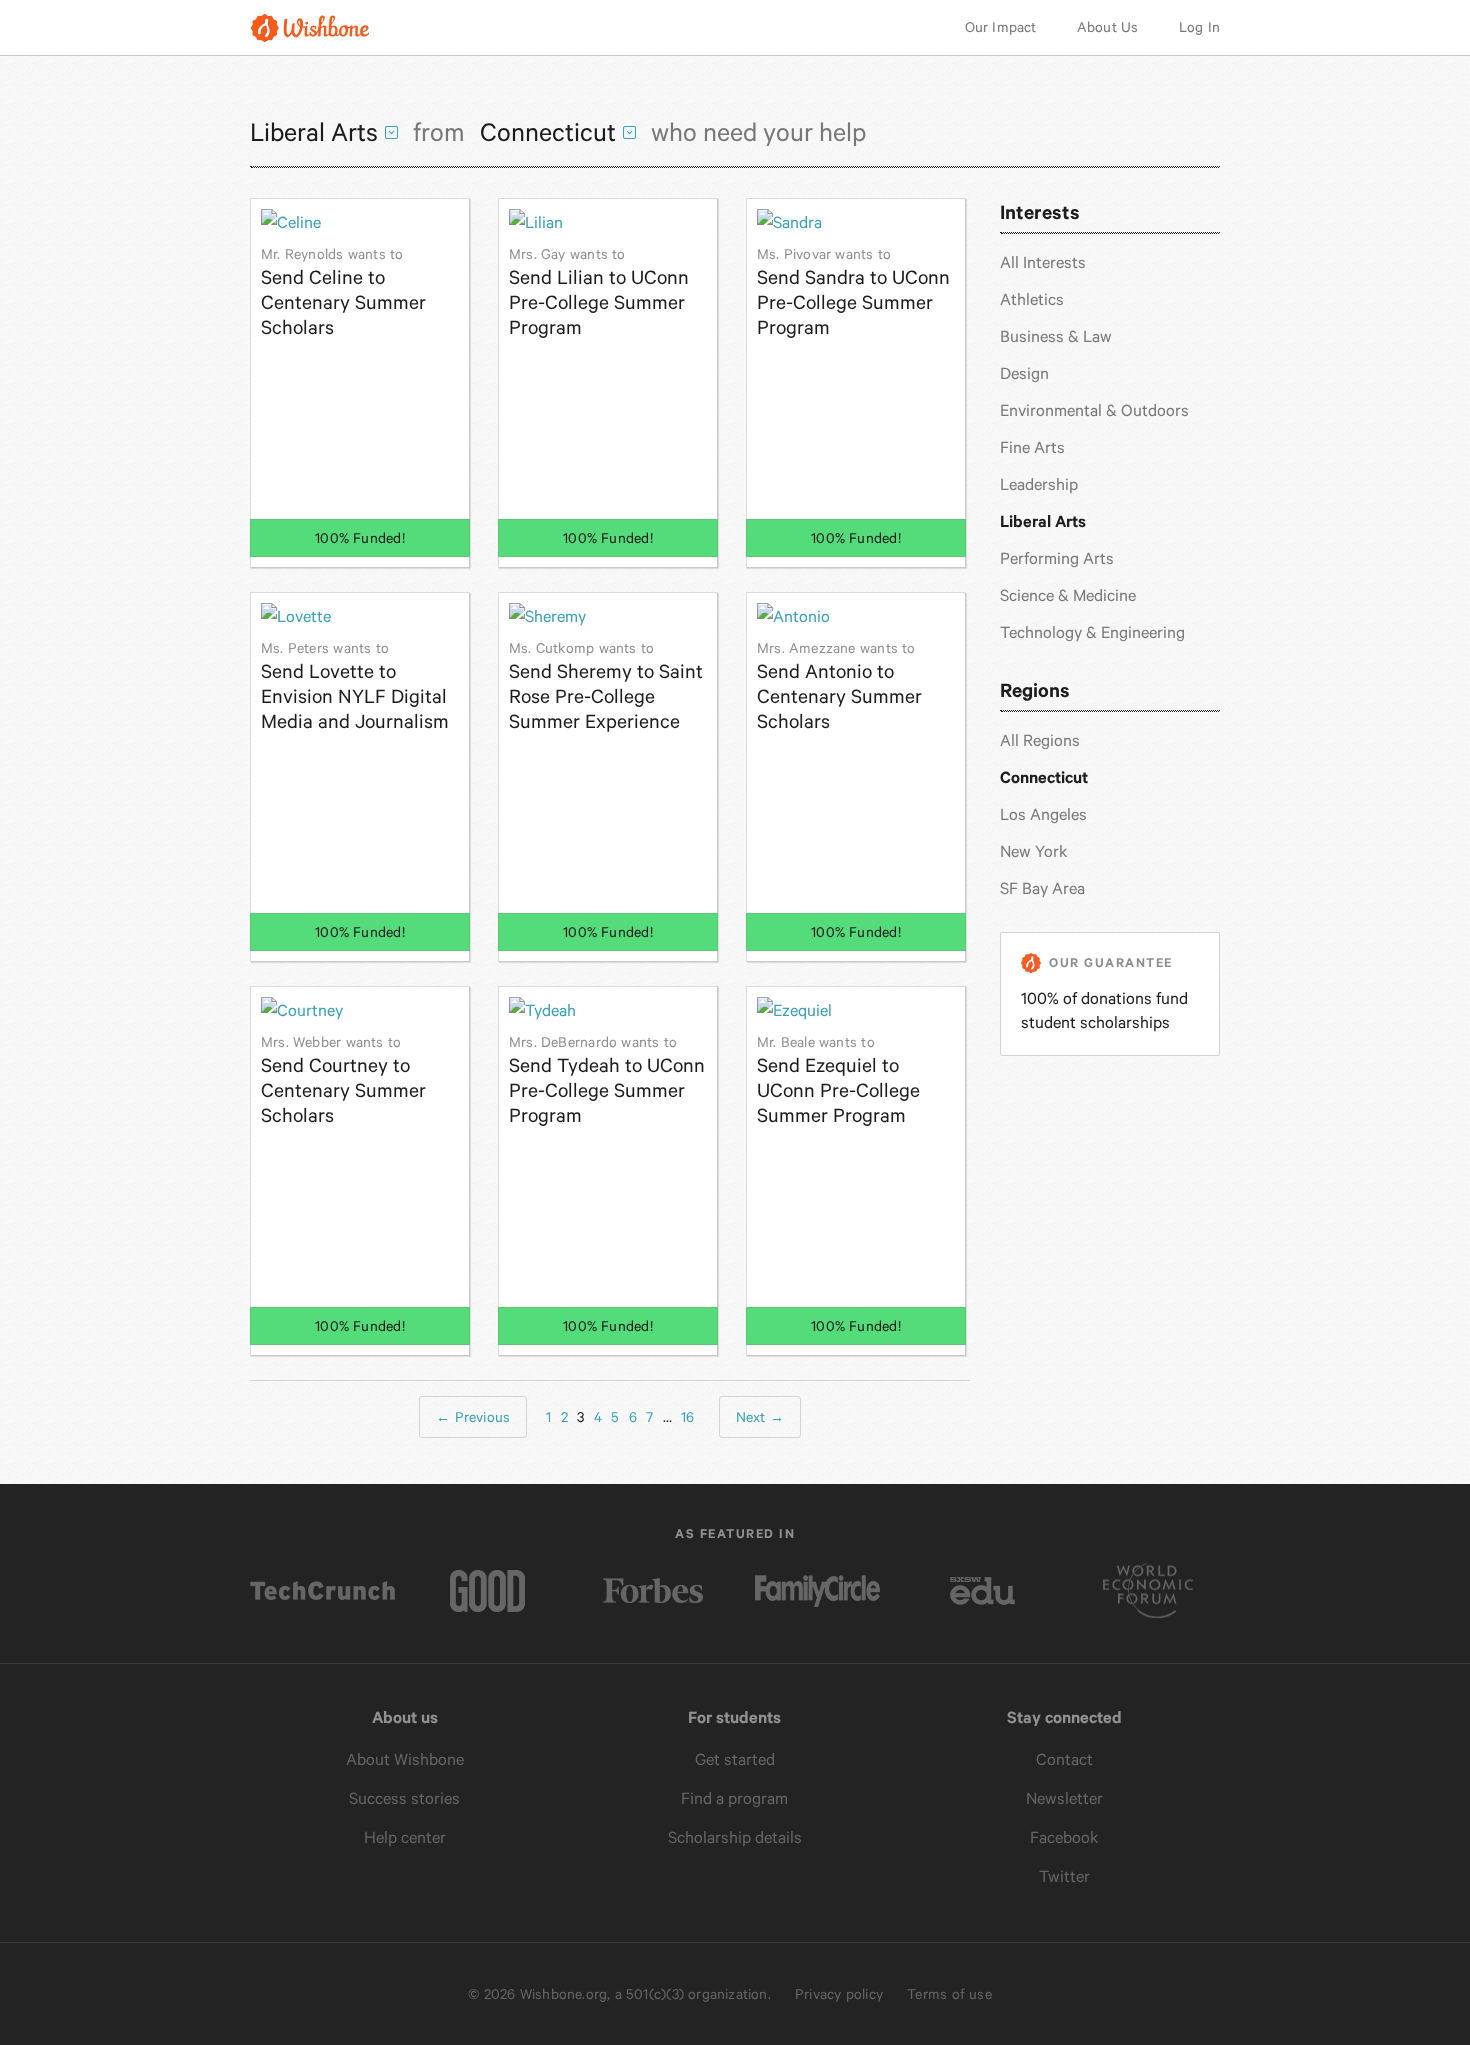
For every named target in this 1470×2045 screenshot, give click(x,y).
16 (687, 1417)
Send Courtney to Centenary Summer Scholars (343, 1080)
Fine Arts (1032, 447)
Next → (760, 1417)
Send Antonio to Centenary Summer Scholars (839, 686)
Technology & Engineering (1092, 632)
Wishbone (310, 27)
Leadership (1039, 484)
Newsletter (1064, 1798)
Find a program (734, 1798)
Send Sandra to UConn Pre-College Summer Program (853, 292)
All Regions (1040, 740)
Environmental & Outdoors (1094, 410)
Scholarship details (735, 1837)
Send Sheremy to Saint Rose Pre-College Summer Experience (606, 686)
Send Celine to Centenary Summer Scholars (343, 292)
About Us (1108, 27)
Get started (735, 1759)
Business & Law (1056, 336)
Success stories (404, 1798)
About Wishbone (405, 1759)
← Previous (473, 1417)
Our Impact (1001, 27)
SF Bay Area (1042, 888)
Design (1024, 373)
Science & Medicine (1068, 595)
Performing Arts (1057, 558)
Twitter (1064, 1876)
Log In (1199, 27)
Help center (405, 1837)
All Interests (1043, 262)
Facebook (1064, 1837)
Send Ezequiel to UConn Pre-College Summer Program (838, 1080)
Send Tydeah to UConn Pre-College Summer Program (607, 1080)
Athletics (1032, 299)
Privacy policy (839, 1994)
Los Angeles (1043, 814)
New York (1034, 851)
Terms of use (949, 1994)
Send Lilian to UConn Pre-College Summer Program (599, 292)
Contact (1064, 1759)
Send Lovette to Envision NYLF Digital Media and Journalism (355, 686)
